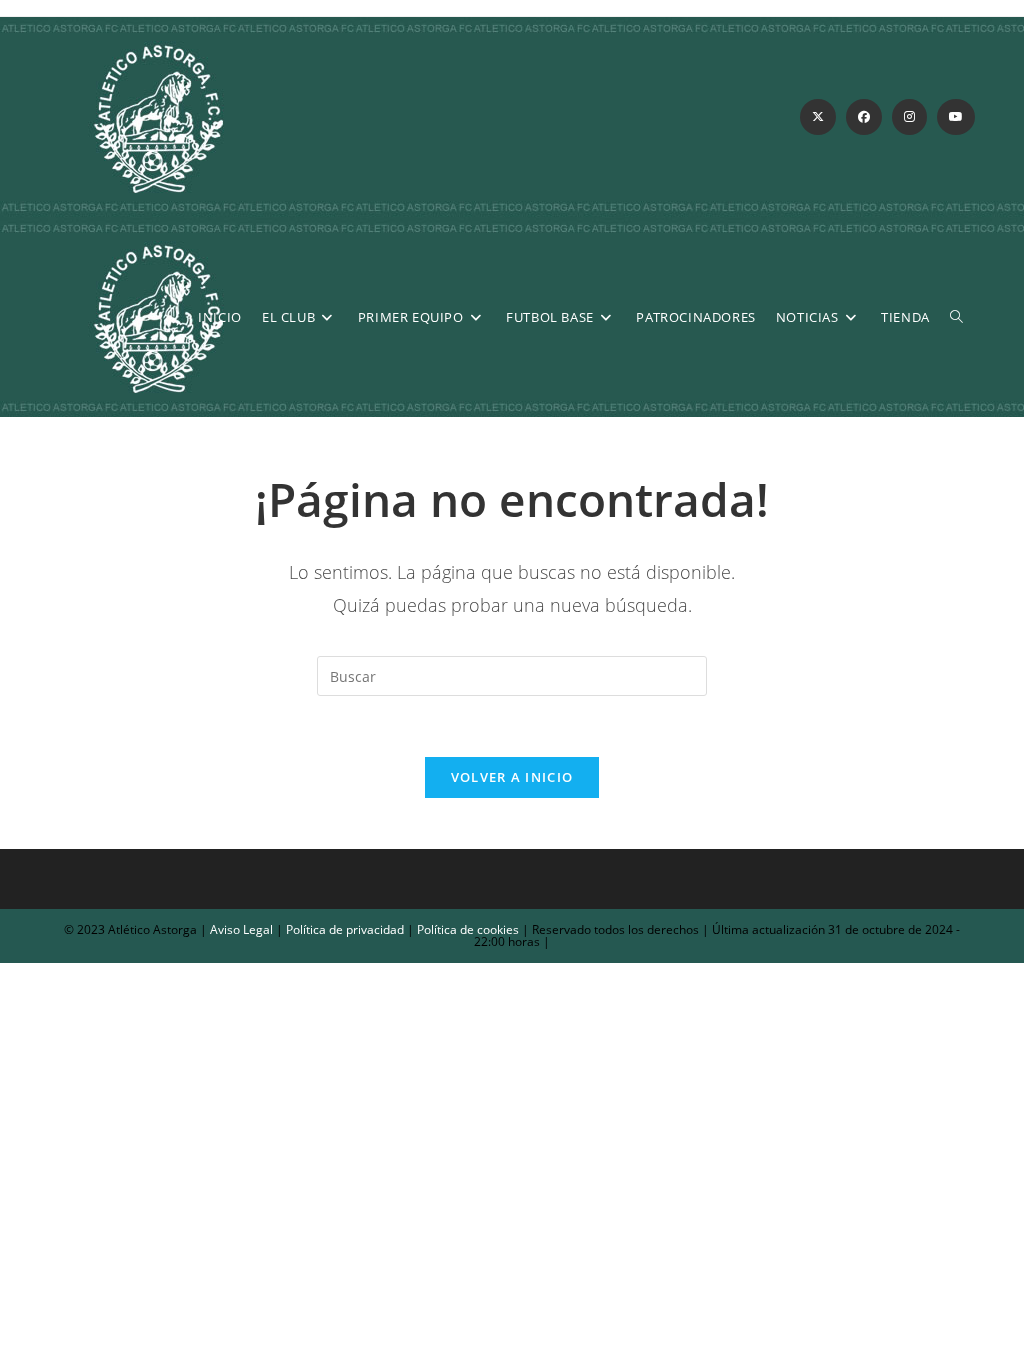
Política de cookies (466, 929)
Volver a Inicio (512, 777)
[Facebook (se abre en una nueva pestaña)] (864, 117)
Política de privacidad (345, 929)
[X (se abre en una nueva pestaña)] (818, 117)
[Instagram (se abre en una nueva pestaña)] (909, 117)
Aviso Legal (240, 929)
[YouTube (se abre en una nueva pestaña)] (956, 117)
